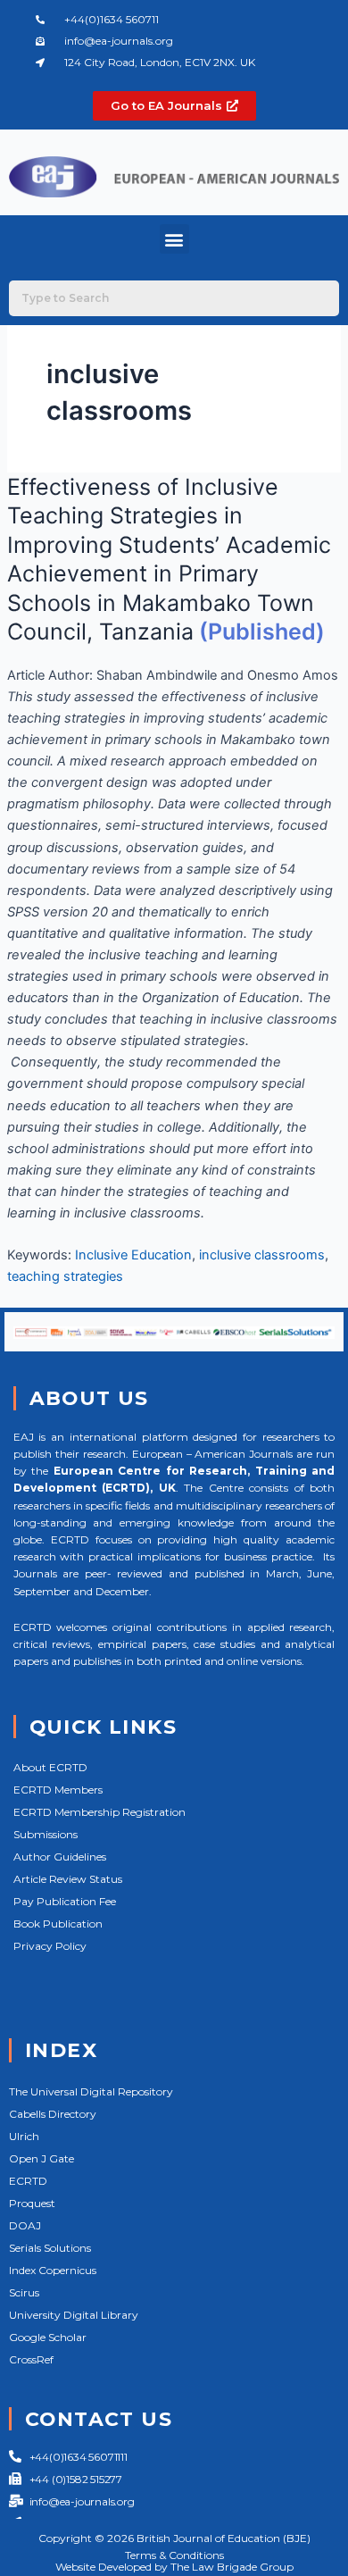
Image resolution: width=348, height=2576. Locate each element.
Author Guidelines (60, 1857)
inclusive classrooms (262, 1255)
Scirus (24, 2292)
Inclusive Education (133, 1255)
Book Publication (58, 1924)
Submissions (46, 1834)
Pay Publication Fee (65, 1901)
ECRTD (28, 2181)
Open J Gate (41, 2158)
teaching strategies (65, 1276)
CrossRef (31, 2359)
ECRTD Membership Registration (99, 1812)
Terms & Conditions (174, 2555)
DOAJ (25, 2225)
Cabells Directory (53, 2114)
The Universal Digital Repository (91, 2091)
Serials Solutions (50, 2248)
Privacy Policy (50, 1946)
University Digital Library (74, 2315)
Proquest (32, 2203)
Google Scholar (48, 2337)
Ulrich (24, 2136)
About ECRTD (50, 1767)
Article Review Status (68, 1879)
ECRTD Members (58, 1790)
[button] (174, 239)
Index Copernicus (53, 2270)
